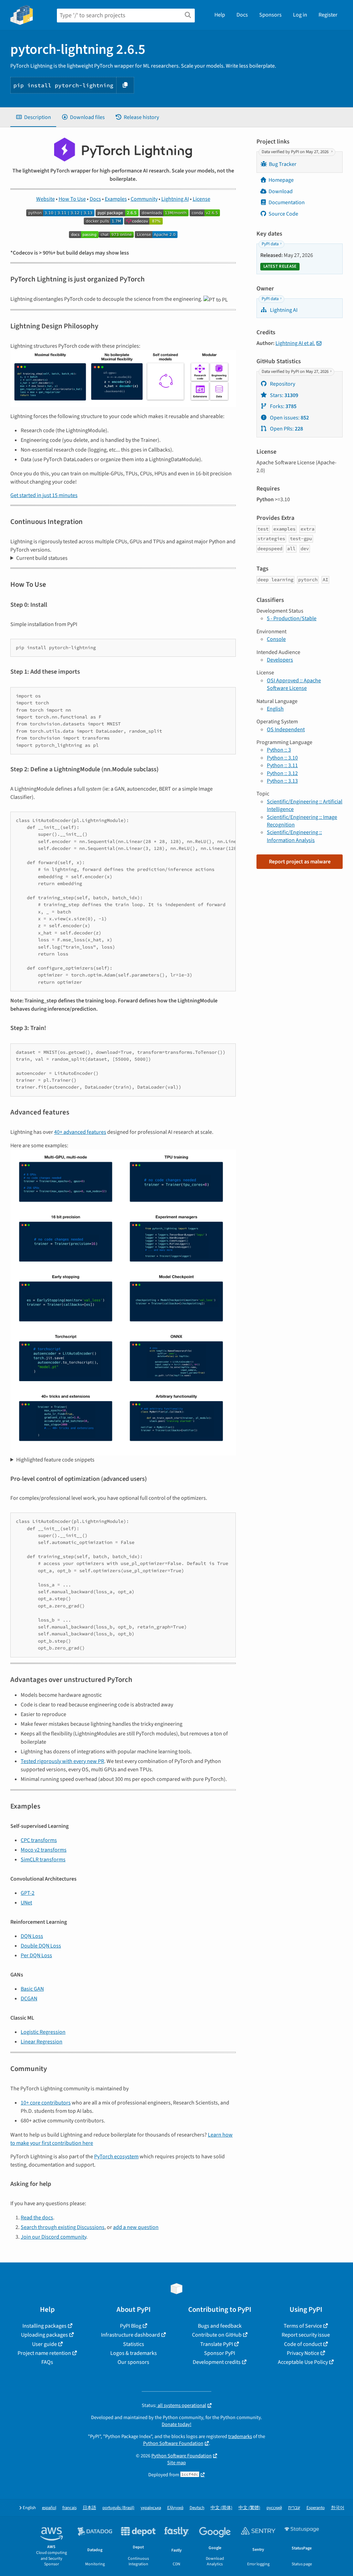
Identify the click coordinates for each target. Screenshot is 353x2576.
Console (276, 639)
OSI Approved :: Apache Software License (294, 684)
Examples (116, 199)
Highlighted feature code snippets (55, 1460)
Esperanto (316, 2508)
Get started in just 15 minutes (44, 495)
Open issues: (289, 418)
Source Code (283, 214)
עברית (294, 2508)
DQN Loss (32, 1936)
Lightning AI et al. (295, 343)
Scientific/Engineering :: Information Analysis (294, 836)
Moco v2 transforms (44, 1850)
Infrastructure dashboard (130, 2335)
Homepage (281, 180)
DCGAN (29, 1999)
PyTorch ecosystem (116, 2157)
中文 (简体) (221, 2508)
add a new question (136, 2227)
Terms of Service (303, 2326)
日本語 (89, 2508)
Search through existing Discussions (63, 2227)
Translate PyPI (217, 2344)
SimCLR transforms (43, 1860)
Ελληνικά (175, 2508)
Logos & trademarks (134, 2353)
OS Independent (286, 730)
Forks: (283, 406)
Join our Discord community (53, 2237)
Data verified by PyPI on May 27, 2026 (296, 152)
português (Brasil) (118, 2508)
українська (151, 2508)
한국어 (338, 2508)
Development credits (217, 2362)
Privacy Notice (303, 2353)
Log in (300, 15)
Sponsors (270, 15)
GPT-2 (28, 1893)
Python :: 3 (279, 750)
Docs (242, 15)
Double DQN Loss (41, 1946)
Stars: (284, 395)
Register (328, 15)
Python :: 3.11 (282, 765)
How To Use (72, 199)
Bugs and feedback (220, 2326)
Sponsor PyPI (220, 2353)
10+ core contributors (46, 2103)
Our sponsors (133, 2362)
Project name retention (44, 2353)
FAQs (47, 2362)
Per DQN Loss (36, 1955)
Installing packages (44, 2326)
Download (281, 191)
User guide (44, 2344)
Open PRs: (286, 429)
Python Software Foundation (173, 2443)
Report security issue (306, 2335)
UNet (26, 1903)
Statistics (134, 2344)
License (201, 199)
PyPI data (270, 244)
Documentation (287, 202)
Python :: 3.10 (282, 758)
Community (144, 199)
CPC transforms (39, 1840)
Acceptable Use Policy (303, 2362)
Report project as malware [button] (300, 862)
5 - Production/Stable (292, 618)
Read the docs (37, 2218)
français (69, 2508)
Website (46, 199)
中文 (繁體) (249, 2508)
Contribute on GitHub (217, 2335)
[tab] (33, 117)
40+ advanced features (80, 1132)
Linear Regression (42, 2042)
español (49, 2508)
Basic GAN (32, 1989)
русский (274, 2508)
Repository (282, 384)
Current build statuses (42, 558)
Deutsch (197, 2508)
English (275, 709)
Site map (176, 2463)
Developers (280, 660)
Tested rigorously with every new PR (62, 1761)
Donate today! (176, 2424)
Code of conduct (303, 2344)
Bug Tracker (283, 164)
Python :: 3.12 (282, 773)
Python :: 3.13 (282, 781)
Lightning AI (175, 199)
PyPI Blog (131, 2326)
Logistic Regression (43, 2032)
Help (220, 15)
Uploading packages (44, 2335)
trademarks (240, 2436)
